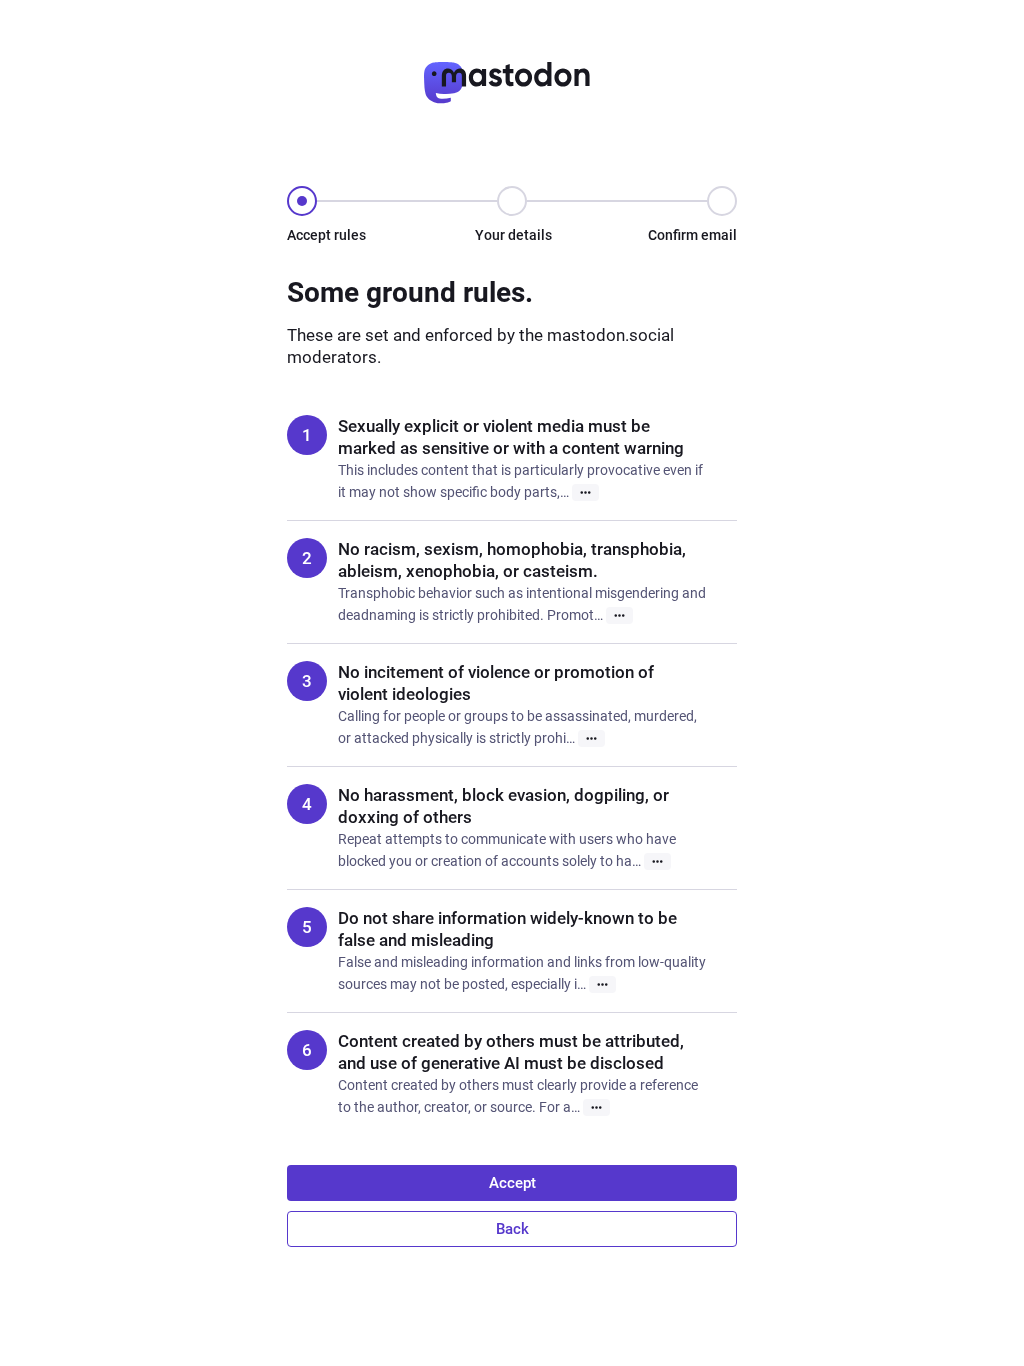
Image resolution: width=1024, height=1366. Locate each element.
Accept (512, 1183)
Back (512, 1229)
